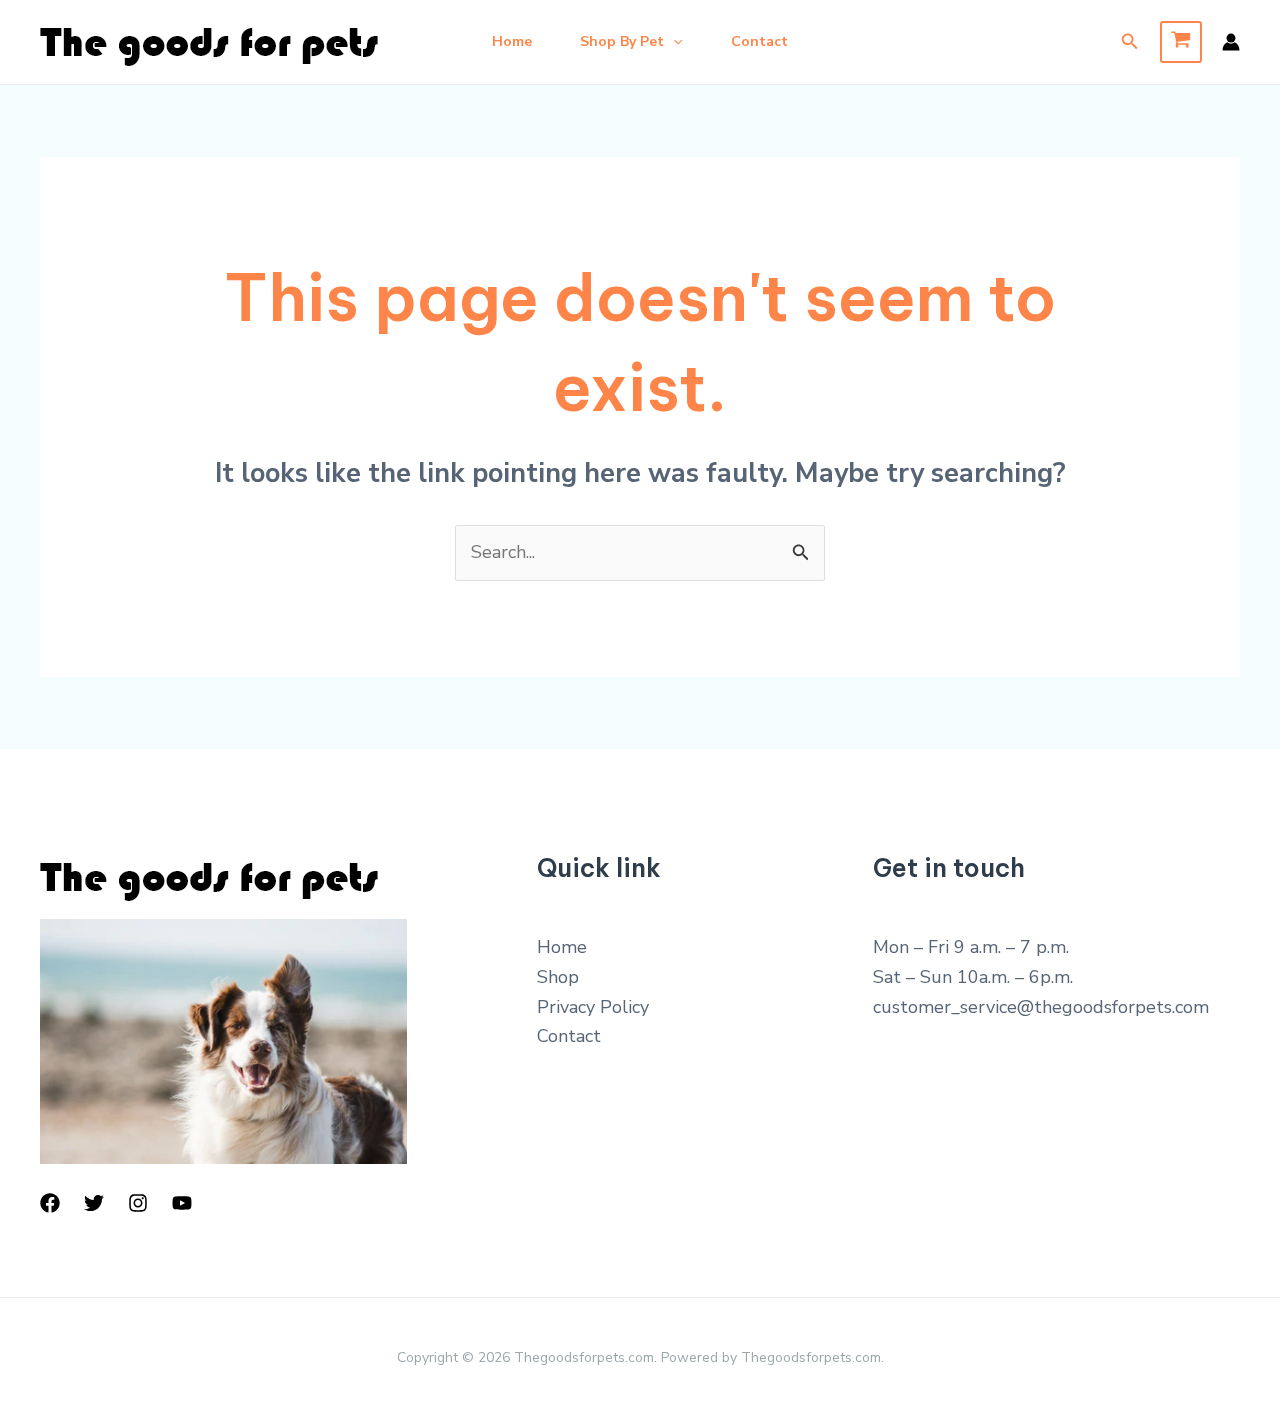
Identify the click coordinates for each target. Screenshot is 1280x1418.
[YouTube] (182, 1203)
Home (512, 41)
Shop (558, 977)
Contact (759, 41)
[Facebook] (50, 1203)
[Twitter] (94, 1203)
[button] (673, 42)
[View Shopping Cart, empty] (1181, 42)
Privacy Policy (593, 1007)
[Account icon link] (1231, 42)
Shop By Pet (622, 41)
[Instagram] (138, 1203)
